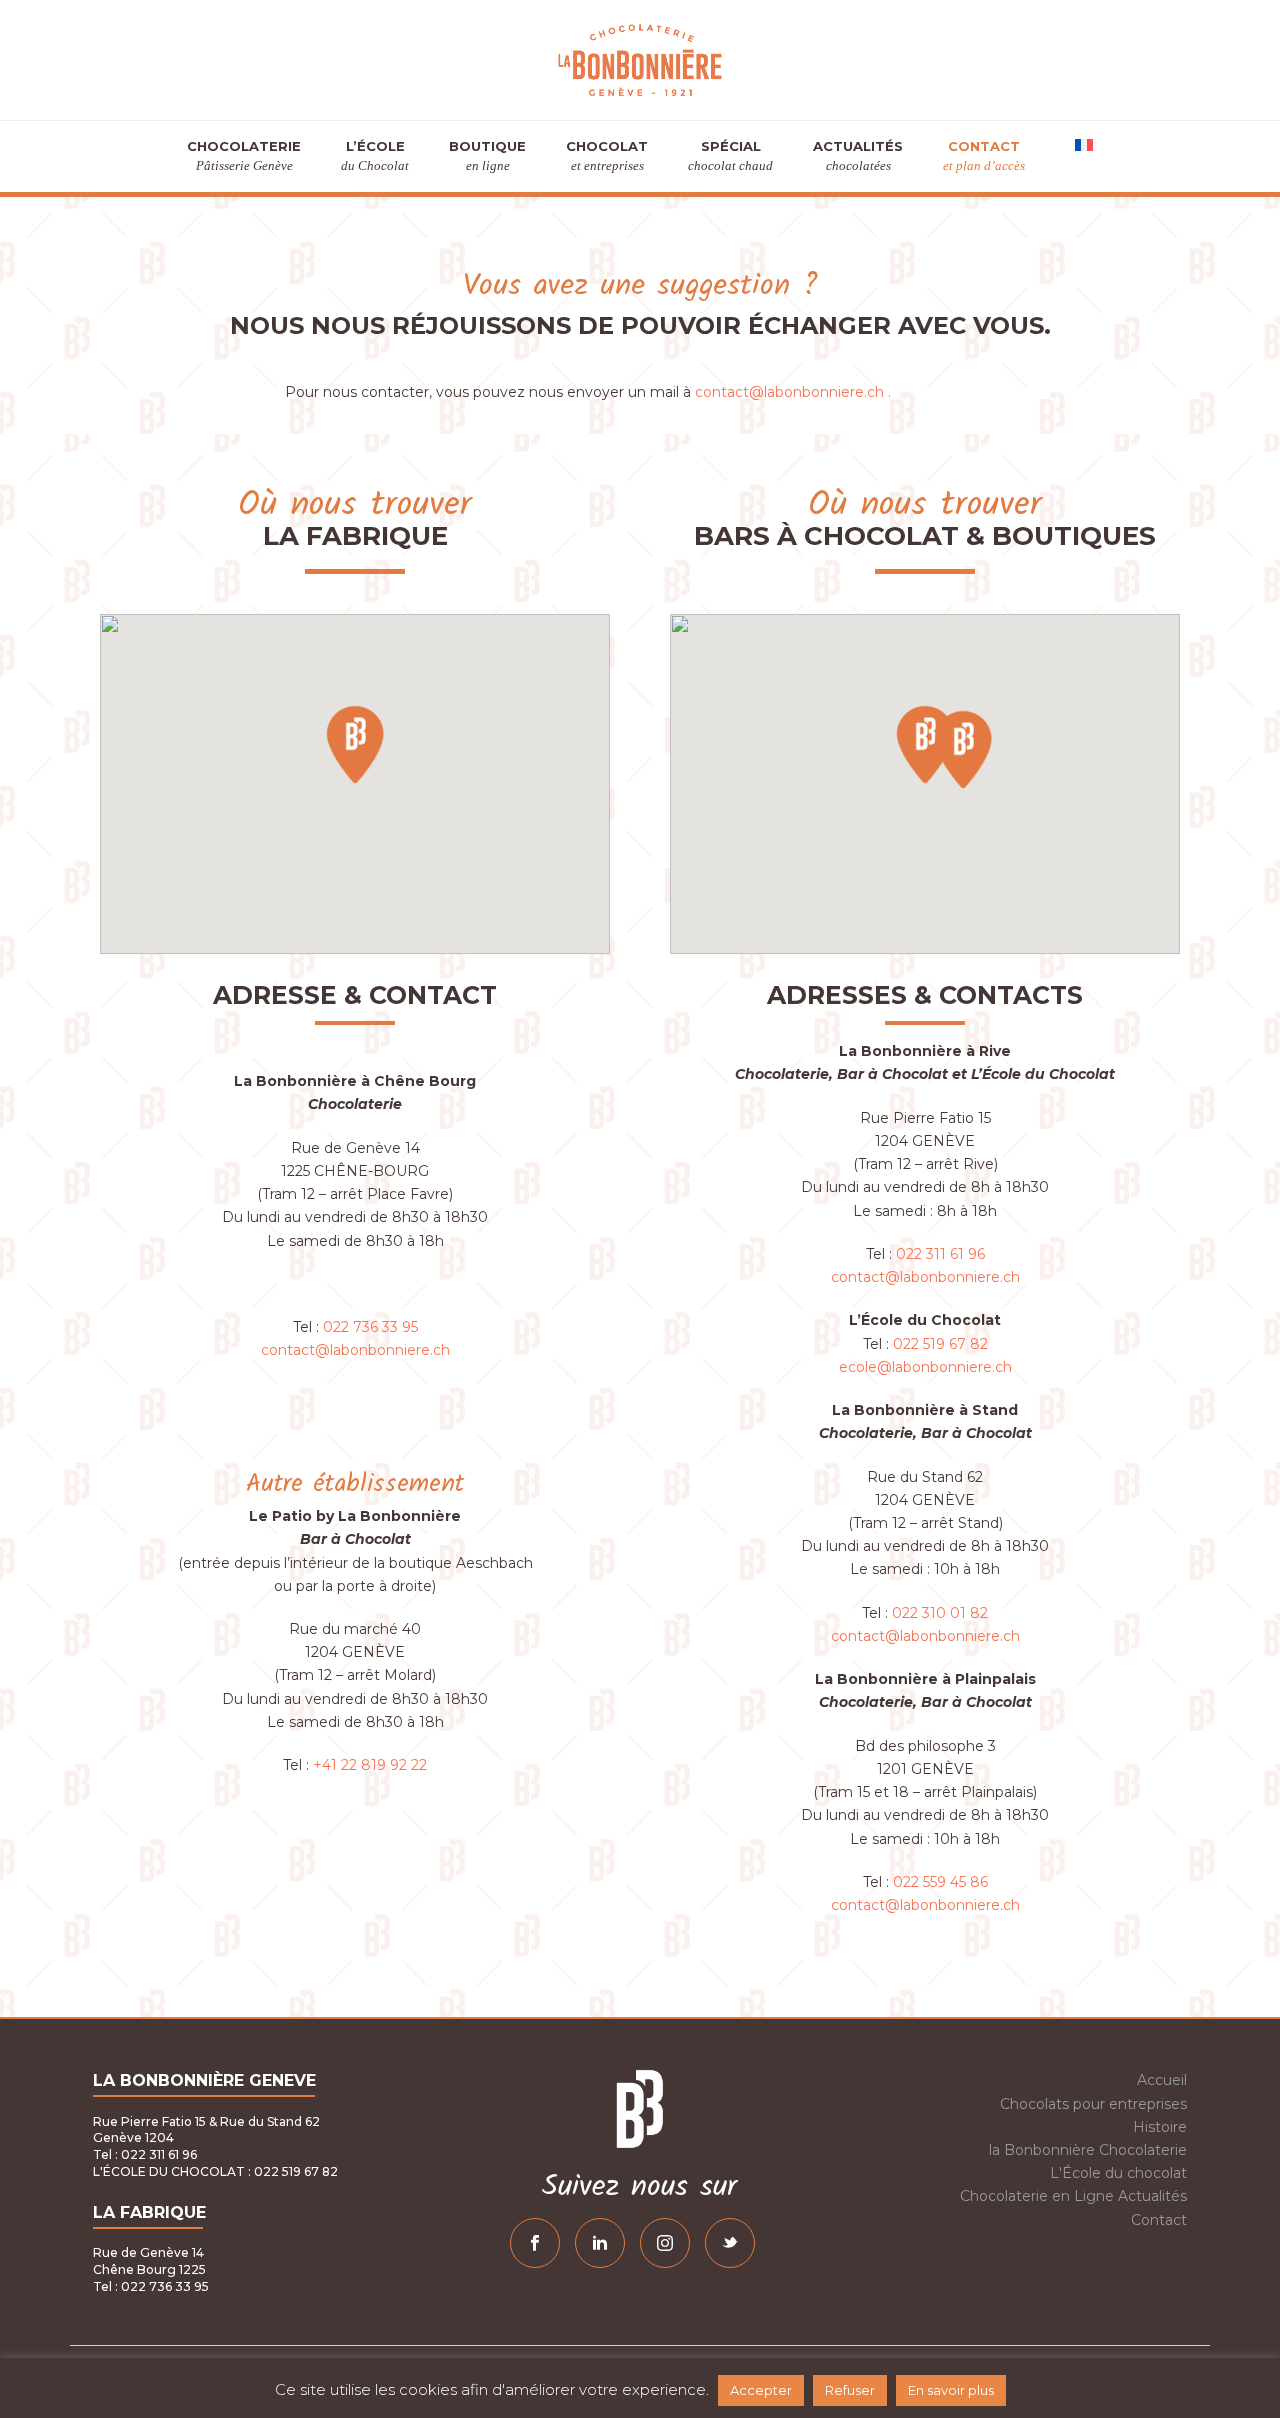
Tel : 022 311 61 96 (145, 2154)
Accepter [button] (761, 2390)
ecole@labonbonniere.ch (925, 1367)
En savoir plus (951, 2390)
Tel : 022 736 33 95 (151, 2286)
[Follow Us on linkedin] (600, 2243)
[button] (355, 744)
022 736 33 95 (370, 1327)
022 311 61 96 (940, 1254)
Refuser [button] (850, 2390)
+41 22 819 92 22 (370, 1765)
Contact (1159, 2220)
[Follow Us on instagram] (665, 2243)
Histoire (1160, 2127)
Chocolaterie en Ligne (1037, 2196)
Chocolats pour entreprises (1093, 2104)
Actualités (1152, 2196)
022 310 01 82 (940, 1613)
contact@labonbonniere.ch (355, 1350)
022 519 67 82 (940, 1344)
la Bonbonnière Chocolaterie (1088, 2150)
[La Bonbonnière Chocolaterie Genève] (639, 60)
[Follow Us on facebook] (535, 2243)
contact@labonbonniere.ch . (793, 392)
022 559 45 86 (940, 1882)
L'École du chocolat (1118, 2173)
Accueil (1162, 2080)
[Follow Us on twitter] (730, 2243)
